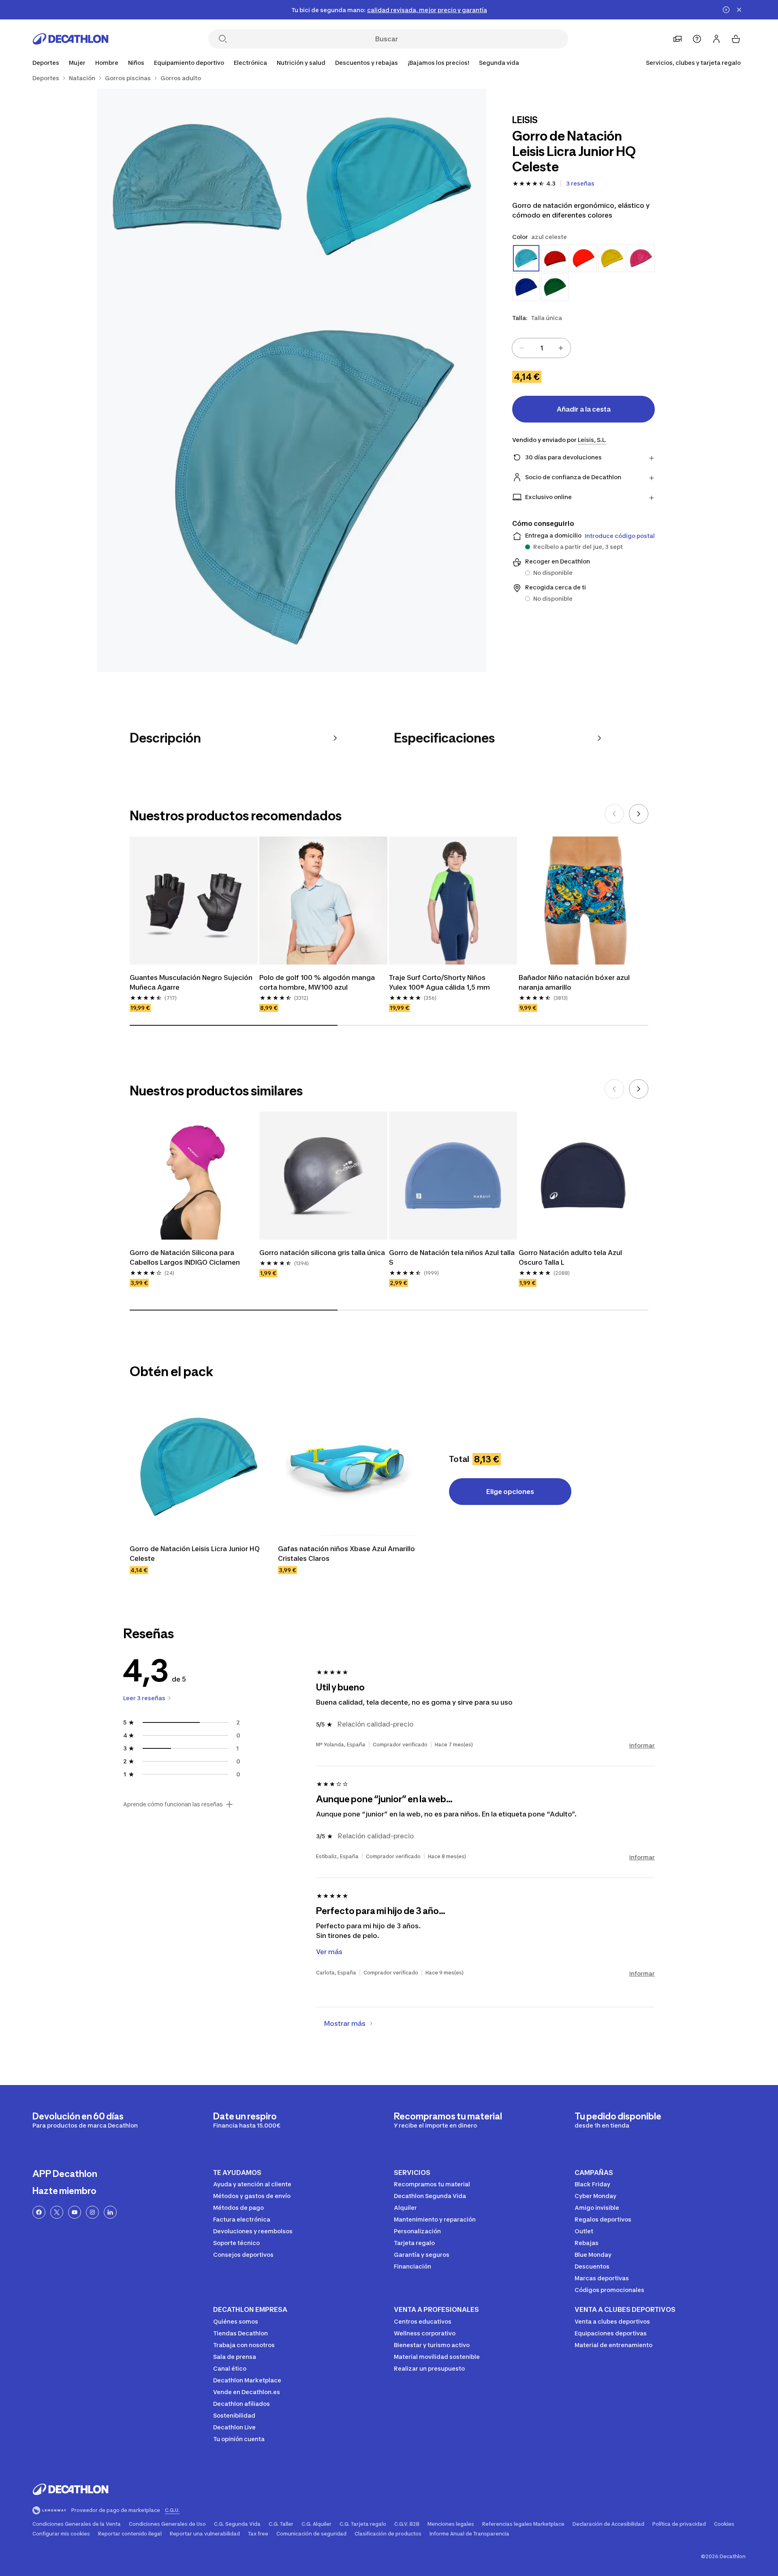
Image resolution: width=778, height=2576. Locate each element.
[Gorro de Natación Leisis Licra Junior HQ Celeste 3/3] (292, 478)
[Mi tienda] (678, 39)
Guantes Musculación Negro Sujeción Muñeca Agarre (191, 982)
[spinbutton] (541, 348)
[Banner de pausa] (726, 10)
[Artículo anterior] (614, 814)
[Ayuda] (697, 39)
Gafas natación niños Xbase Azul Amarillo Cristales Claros (346, 1554)
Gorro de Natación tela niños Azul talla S (452, 1257)
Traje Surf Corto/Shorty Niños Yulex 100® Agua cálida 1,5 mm (439, 982)
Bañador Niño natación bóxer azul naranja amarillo (574, 982)
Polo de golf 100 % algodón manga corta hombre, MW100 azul (317, 982)
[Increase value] (561, 348)
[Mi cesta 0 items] (736, 39)
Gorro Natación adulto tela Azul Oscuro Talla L (570, 1257)
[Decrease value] (522, 348)
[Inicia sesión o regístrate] (716, 39)
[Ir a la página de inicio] (71, 39)
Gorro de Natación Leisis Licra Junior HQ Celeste (195, 1554)
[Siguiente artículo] (639, 814)
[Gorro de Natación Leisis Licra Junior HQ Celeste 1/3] (389, 186)
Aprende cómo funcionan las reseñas (173, 1804)
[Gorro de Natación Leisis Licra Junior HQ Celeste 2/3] (194, 186)
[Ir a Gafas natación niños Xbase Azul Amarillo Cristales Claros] (347, 1466)
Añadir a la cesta (584, 409)
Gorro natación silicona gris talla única (322, 1253)
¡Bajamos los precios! (438, 63)
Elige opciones (510, 1492)
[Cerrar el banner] (739, 10)
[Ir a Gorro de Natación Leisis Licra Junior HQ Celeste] (199, 1466)
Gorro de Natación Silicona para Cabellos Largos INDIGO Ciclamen (185, 1257)
